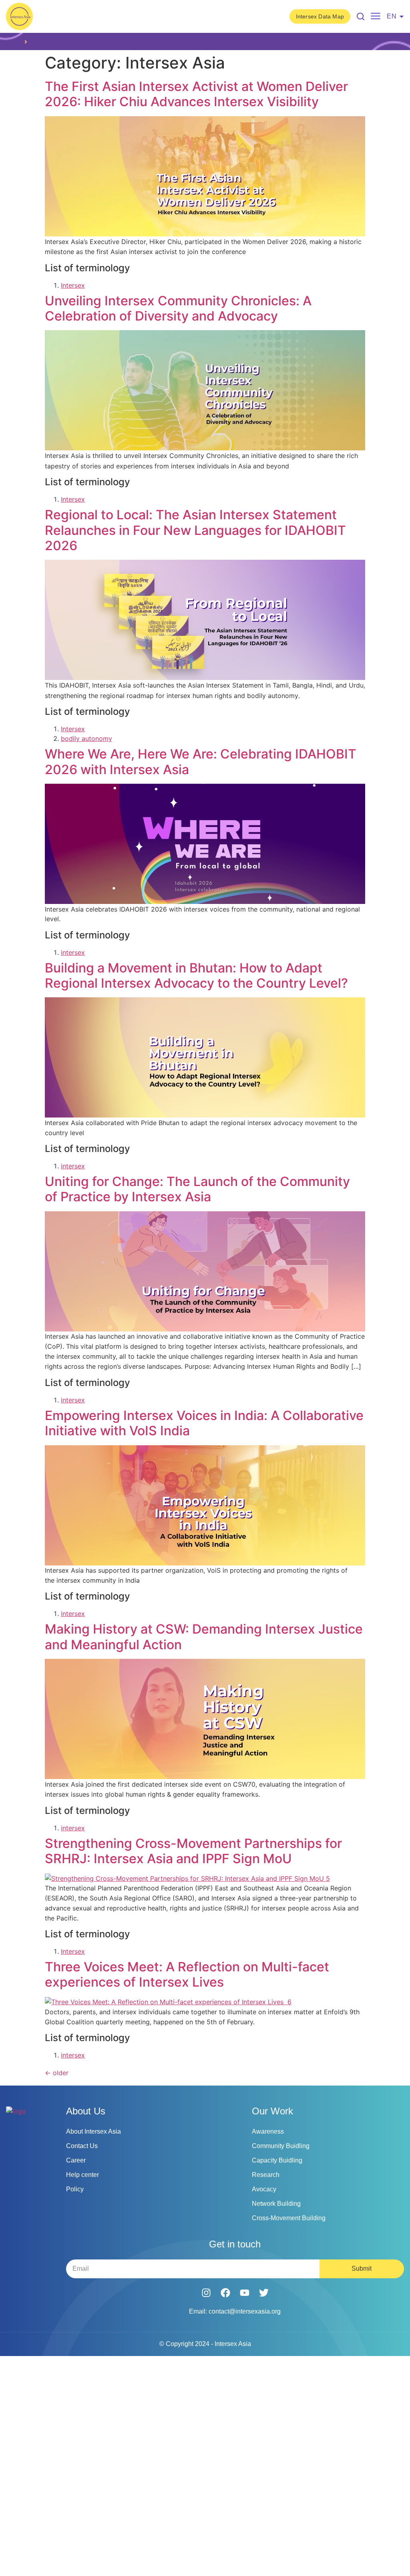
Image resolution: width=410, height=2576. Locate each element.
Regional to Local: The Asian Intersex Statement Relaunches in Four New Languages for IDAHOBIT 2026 (195, 530)
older (57, 2073)
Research (266, 2175)
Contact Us (82, 2146)
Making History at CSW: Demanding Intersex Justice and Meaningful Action (204, 1637)
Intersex (73, 285)
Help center (82, 2175)
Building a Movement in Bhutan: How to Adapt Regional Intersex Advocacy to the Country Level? (196, 975)
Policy (75, 2189)
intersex (73, 952)
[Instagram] (206, 2293)
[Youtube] (245, 2293)
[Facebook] (225, 2293)
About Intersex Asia (93, 2131)
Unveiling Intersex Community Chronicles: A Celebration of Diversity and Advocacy (178, 308)
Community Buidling (281, 2146)
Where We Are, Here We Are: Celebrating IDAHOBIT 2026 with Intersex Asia (201, 762)
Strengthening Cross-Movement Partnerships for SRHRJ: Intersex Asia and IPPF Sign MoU (193, 1851)
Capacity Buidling (277, 2160)
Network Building (276, 2204)
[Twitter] (264, 2293)
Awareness (268, 2131)
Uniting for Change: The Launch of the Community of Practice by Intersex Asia (197, 1189)
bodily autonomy (86, 738)
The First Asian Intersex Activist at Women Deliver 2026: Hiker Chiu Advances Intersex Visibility (196, 94)
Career (76, 2160)
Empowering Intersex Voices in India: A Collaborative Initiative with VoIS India (204, 1423)
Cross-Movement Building (289, 2218)
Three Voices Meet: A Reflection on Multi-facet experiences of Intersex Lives (187, 1974)
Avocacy (264, 2189)
